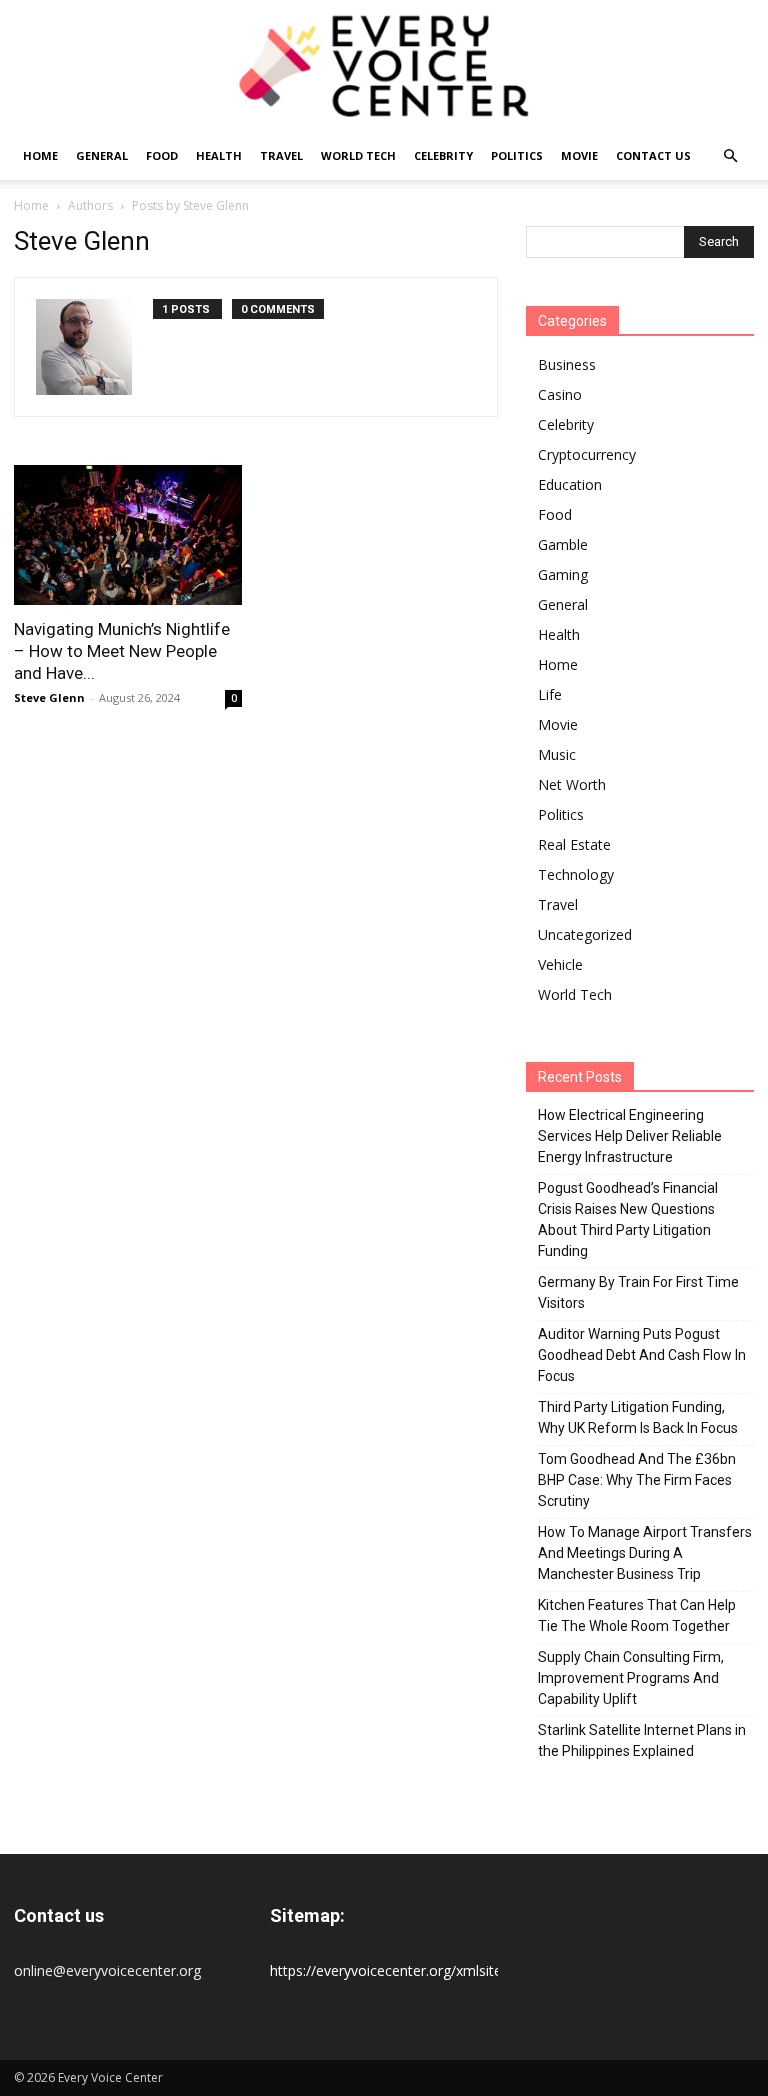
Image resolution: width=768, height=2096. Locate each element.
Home (40, 155)
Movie (579, 155)
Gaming (563, 574)
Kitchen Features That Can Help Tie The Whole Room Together (637, 1615)
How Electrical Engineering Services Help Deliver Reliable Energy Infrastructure (630, 1136)
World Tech (358, 155)
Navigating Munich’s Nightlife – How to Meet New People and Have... (122, 651)
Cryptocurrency (587, 454)
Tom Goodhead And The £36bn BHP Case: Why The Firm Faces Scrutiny (637, 1480)
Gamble (563, 544)
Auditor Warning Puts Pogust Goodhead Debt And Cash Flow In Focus (642, 1355)
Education (570, 484)
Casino (560, 394)
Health (219, 155)
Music (557, 754)
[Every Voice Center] (384, 66)
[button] (730, 156)
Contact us (653, 155)
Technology (576, 874)
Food (162, 155)
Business (567, 364)
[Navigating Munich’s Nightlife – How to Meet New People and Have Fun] (128, 534)
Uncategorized (585, 934)
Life (550, 694)
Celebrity (443, 155)
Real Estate (574, 844)
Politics (517, 155)
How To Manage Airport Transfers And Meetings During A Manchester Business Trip (645, 1553)
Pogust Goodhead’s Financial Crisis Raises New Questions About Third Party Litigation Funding (628, 1219)
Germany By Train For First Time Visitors (638, 1292)
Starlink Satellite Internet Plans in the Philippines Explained (642, 1740)
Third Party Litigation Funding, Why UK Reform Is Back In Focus (638, 1417)
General (102, 155)
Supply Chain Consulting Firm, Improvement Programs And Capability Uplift (631, 1678)
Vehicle (560, 964)
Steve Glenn (49, 697)
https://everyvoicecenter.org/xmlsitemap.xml (413, 1970)
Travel (281, 155)
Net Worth (572, 784)
